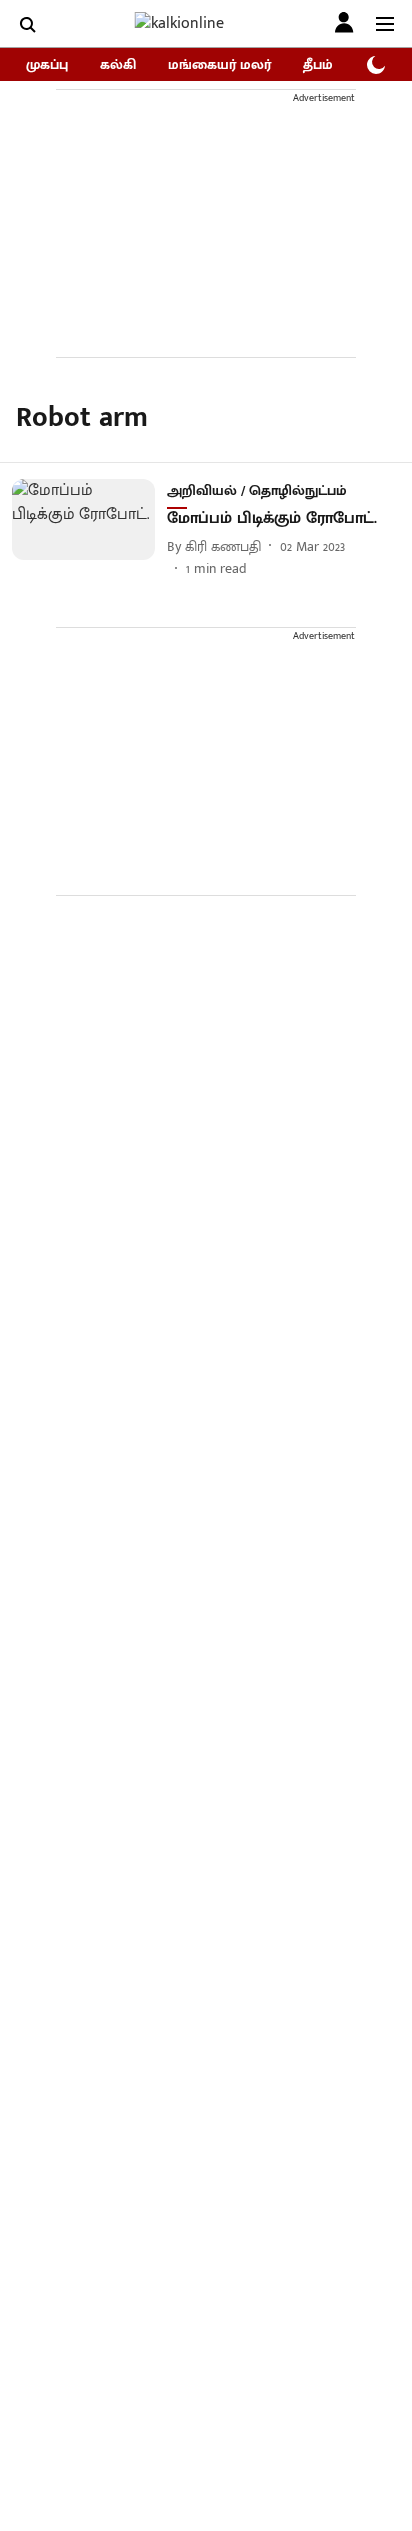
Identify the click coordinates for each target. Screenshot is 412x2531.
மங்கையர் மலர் (219, 64)
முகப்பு (47, 64)
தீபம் (318, 64)
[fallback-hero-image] (89, 529)
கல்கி (118, 64)
